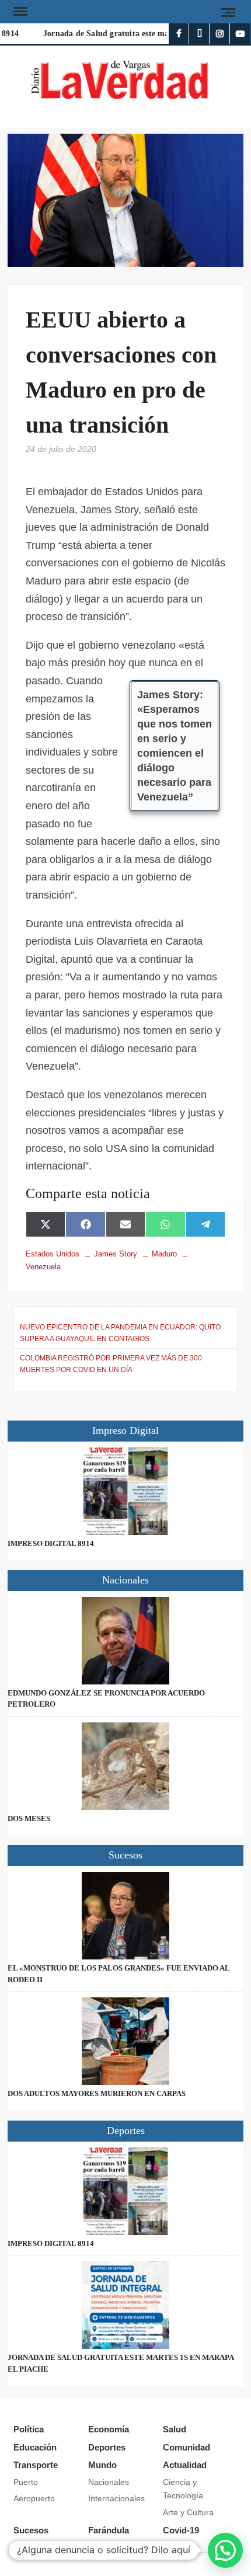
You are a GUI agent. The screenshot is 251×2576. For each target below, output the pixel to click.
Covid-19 (181, 2530)
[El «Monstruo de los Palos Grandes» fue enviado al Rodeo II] (125, 1916)
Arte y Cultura (188, 2512)
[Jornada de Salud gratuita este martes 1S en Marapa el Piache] (125, 2305)
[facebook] (179, 34)
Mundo (102, 2465)
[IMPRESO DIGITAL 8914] (125, 1491)
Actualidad (185, 2465)
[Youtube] (240, 34)
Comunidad (186, 2447)
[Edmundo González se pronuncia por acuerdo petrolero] (125, 1641)
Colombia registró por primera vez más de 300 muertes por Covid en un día (111, 1364)
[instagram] (220, 34)
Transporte (36, 2465)
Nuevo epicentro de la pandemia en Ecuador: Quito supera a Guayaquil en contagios (120, 1333)
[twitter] (199, 34)
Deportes (107, 2447)
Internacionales (116, 2498)
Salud (175, 2429)
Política (29, 2429)
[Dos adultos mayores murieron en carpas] (125, 2041)
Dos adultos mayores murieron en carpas (97, 2093)
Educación (35, 2447)
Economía (109, 2429)
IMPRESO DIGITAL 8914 (51, 1543)
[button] (225, 2550)
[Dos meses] (125, 1766)
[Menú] (19, 12)
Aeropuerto (34, 2498)
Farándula (109, 2530)
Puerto (26, 2482)
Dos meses (29, 1818)
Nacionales (109, 2482)
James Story (116, 1254)
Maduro (164, 1254)
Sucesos (31, 2530)
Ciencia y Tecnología (183, 2489)
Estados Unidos (53, 1254)
